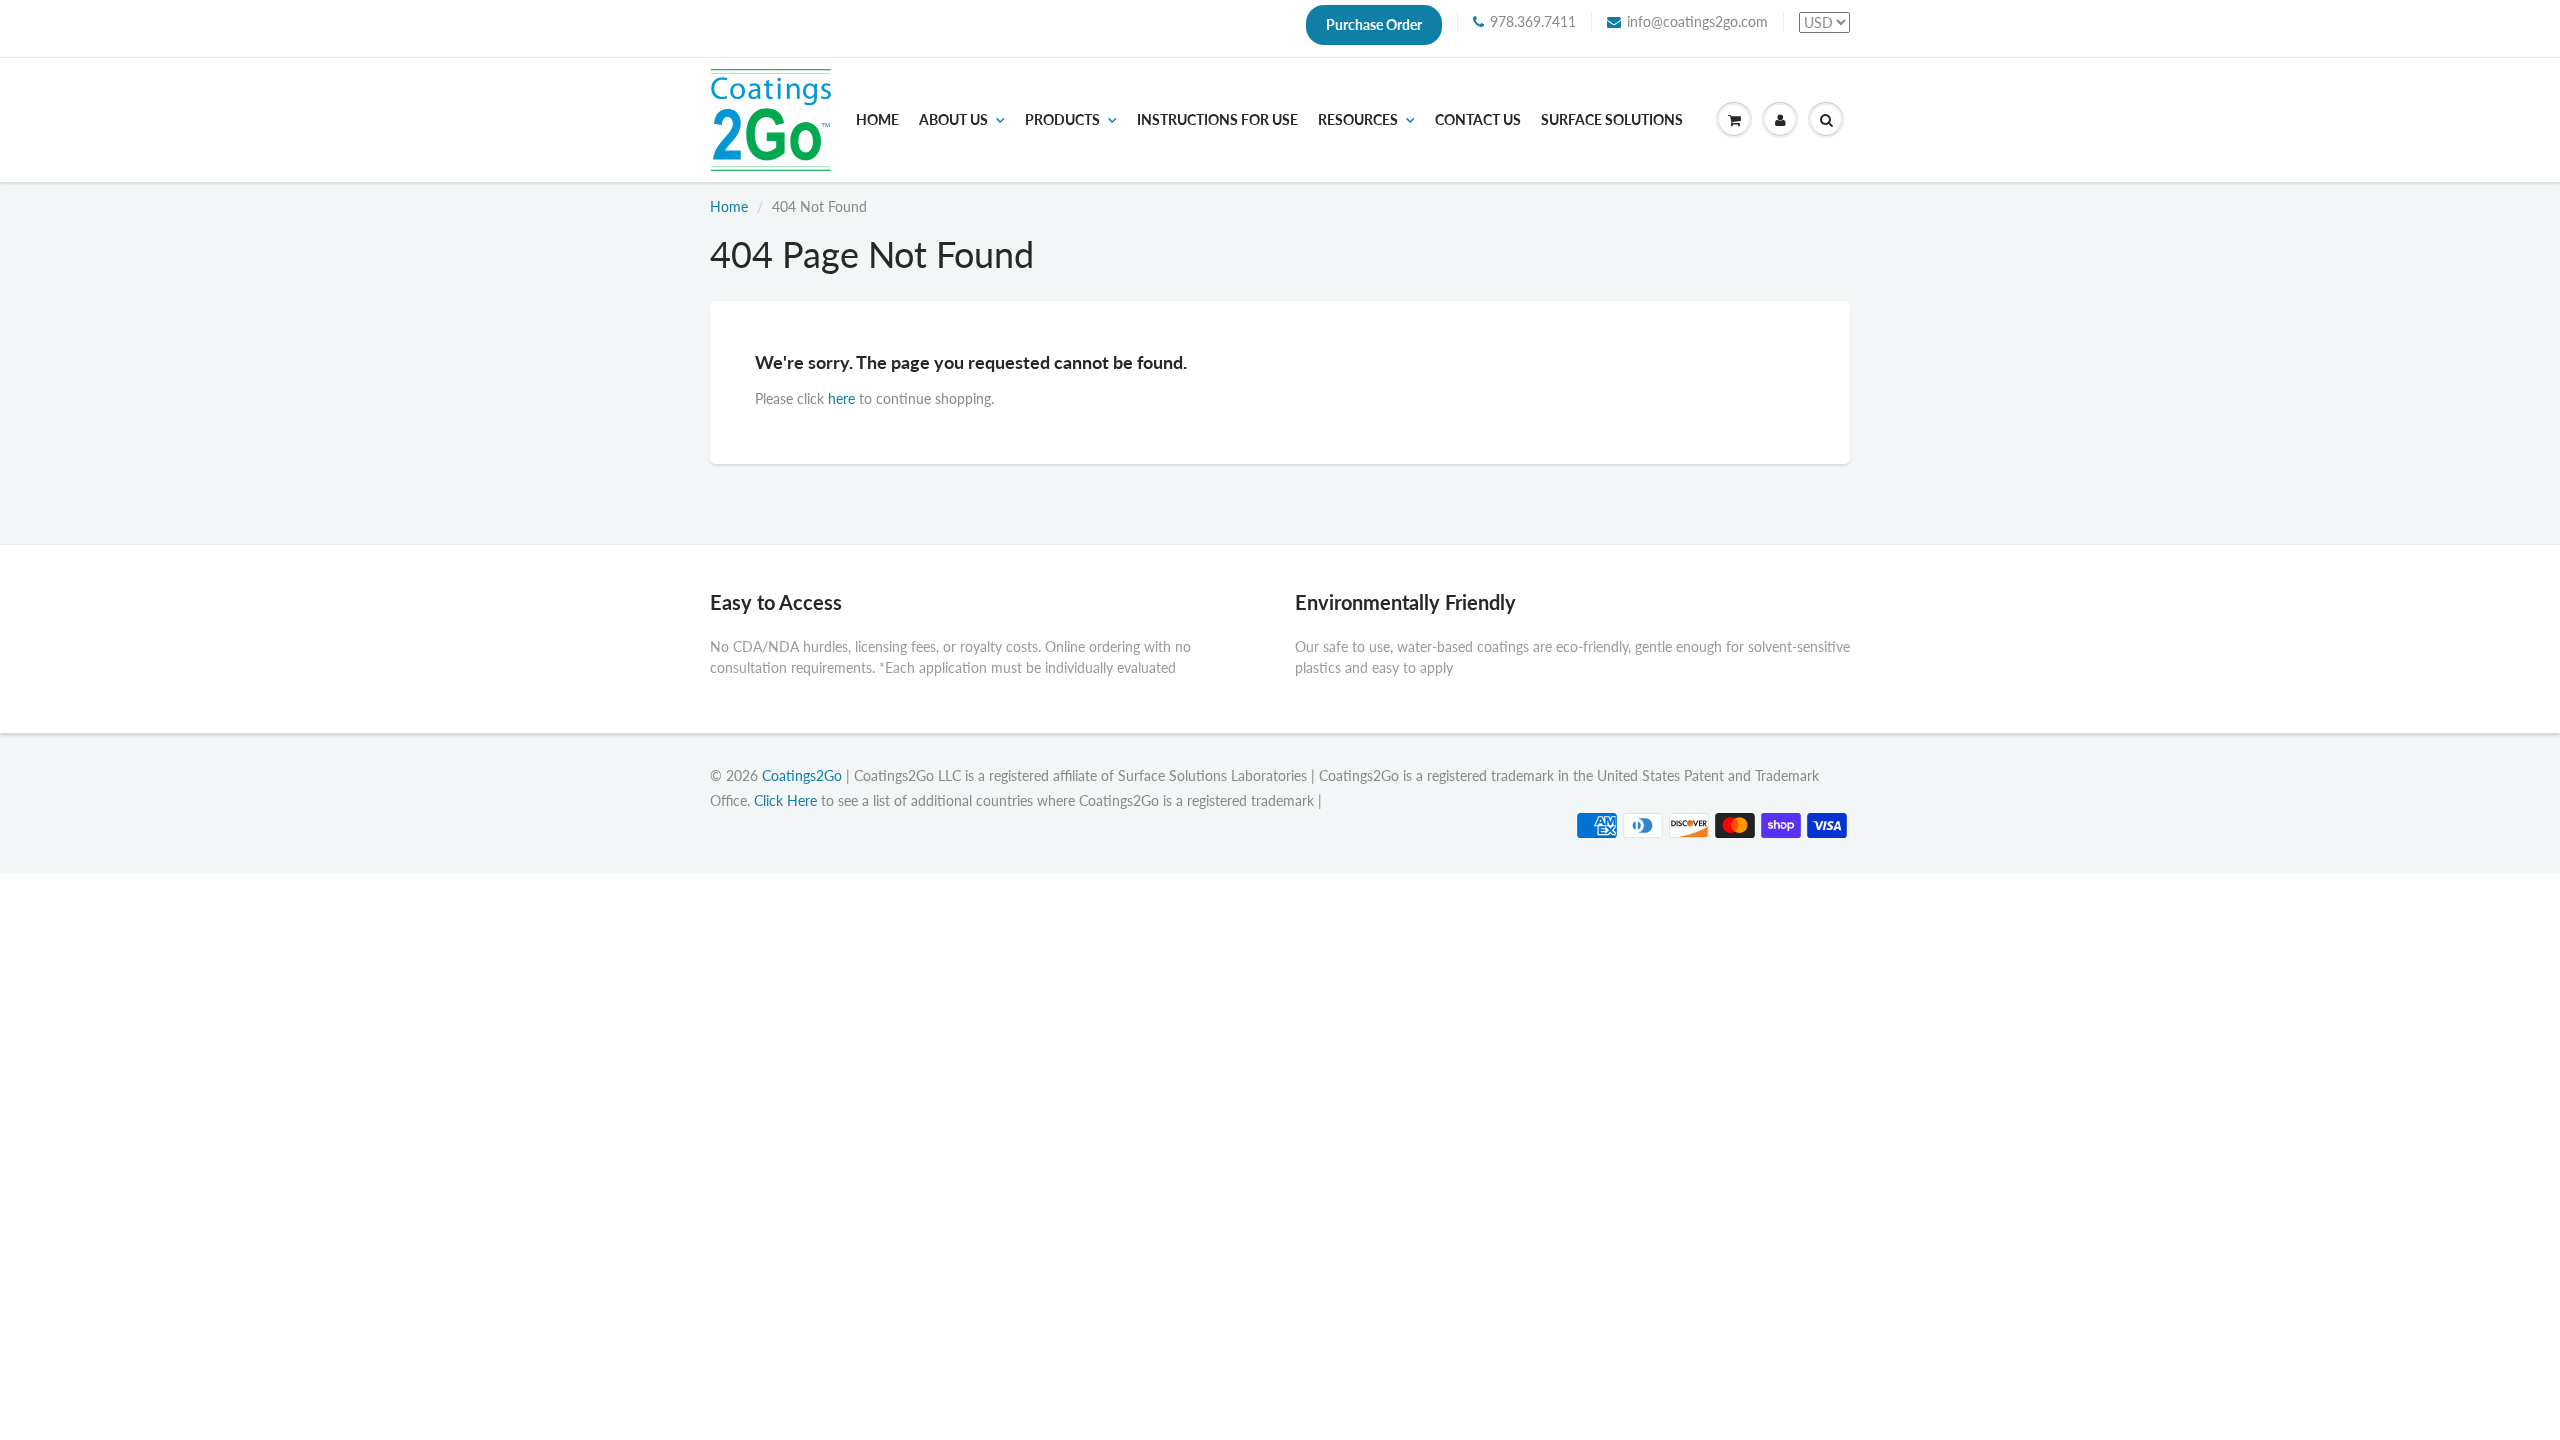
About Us (953, 120)
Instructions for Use (1217, 120)
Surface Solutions (1612, 120)
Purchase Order (1374, 24)
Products (1062, 120)
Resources (1358, 120)
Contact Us (1478, 120)
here (841, 398)
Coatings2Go (802, 775)
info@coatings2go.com (1697, 21)
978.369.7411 (1533, 21)
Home (877, 120)
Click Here (785, 800)
